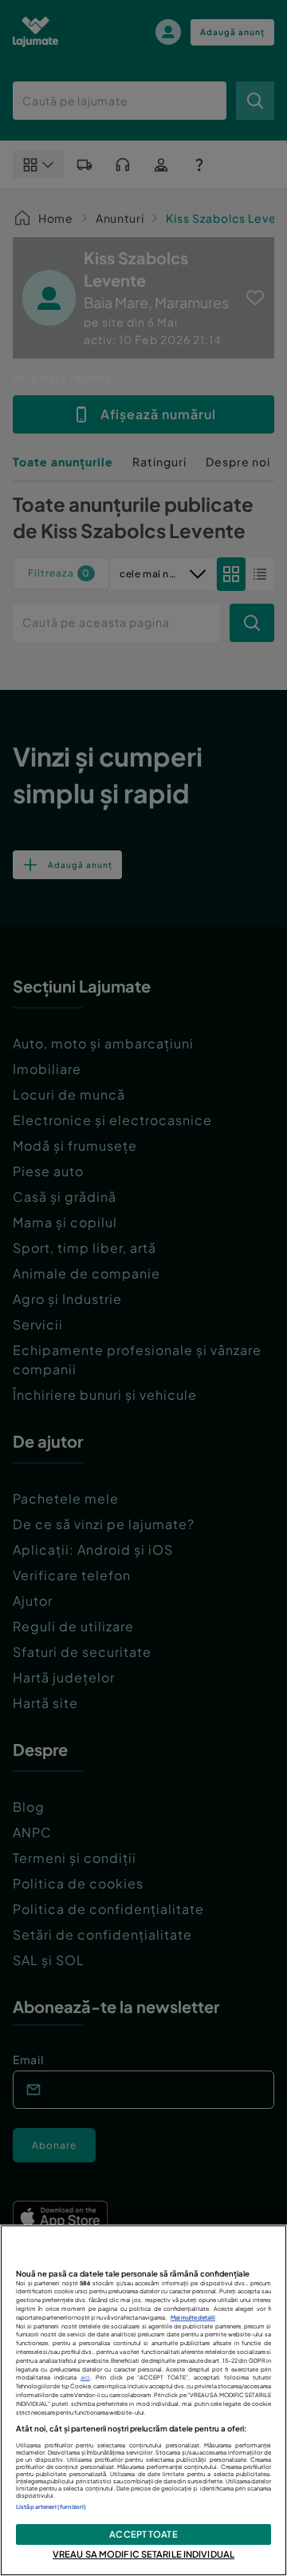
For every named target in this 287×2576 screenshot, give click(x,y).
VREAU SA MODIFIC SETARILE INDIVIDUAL (143, 2554)
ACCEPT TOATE (143, 2534)
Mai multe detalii (193, 2318)
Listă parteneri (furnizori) (51, 2507)
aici (85, 2378)
